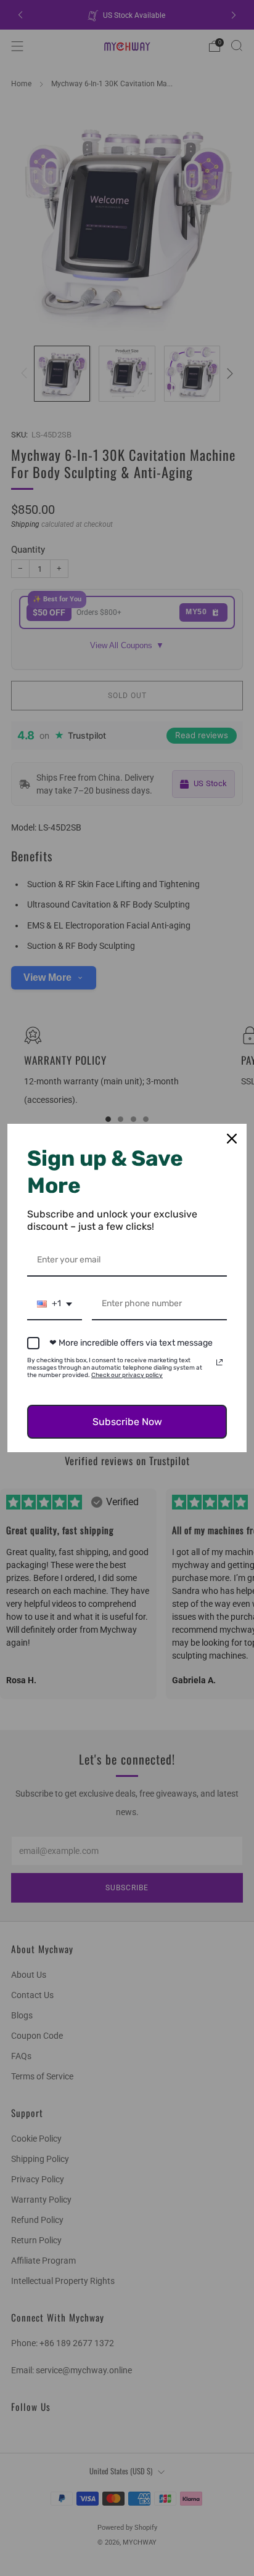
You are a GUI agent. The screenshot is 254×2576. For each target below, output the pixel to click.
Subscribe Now (127, 1422)
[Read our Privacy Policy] (219, 1362)
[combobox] (55, 1305)
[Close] (232, 1139)
